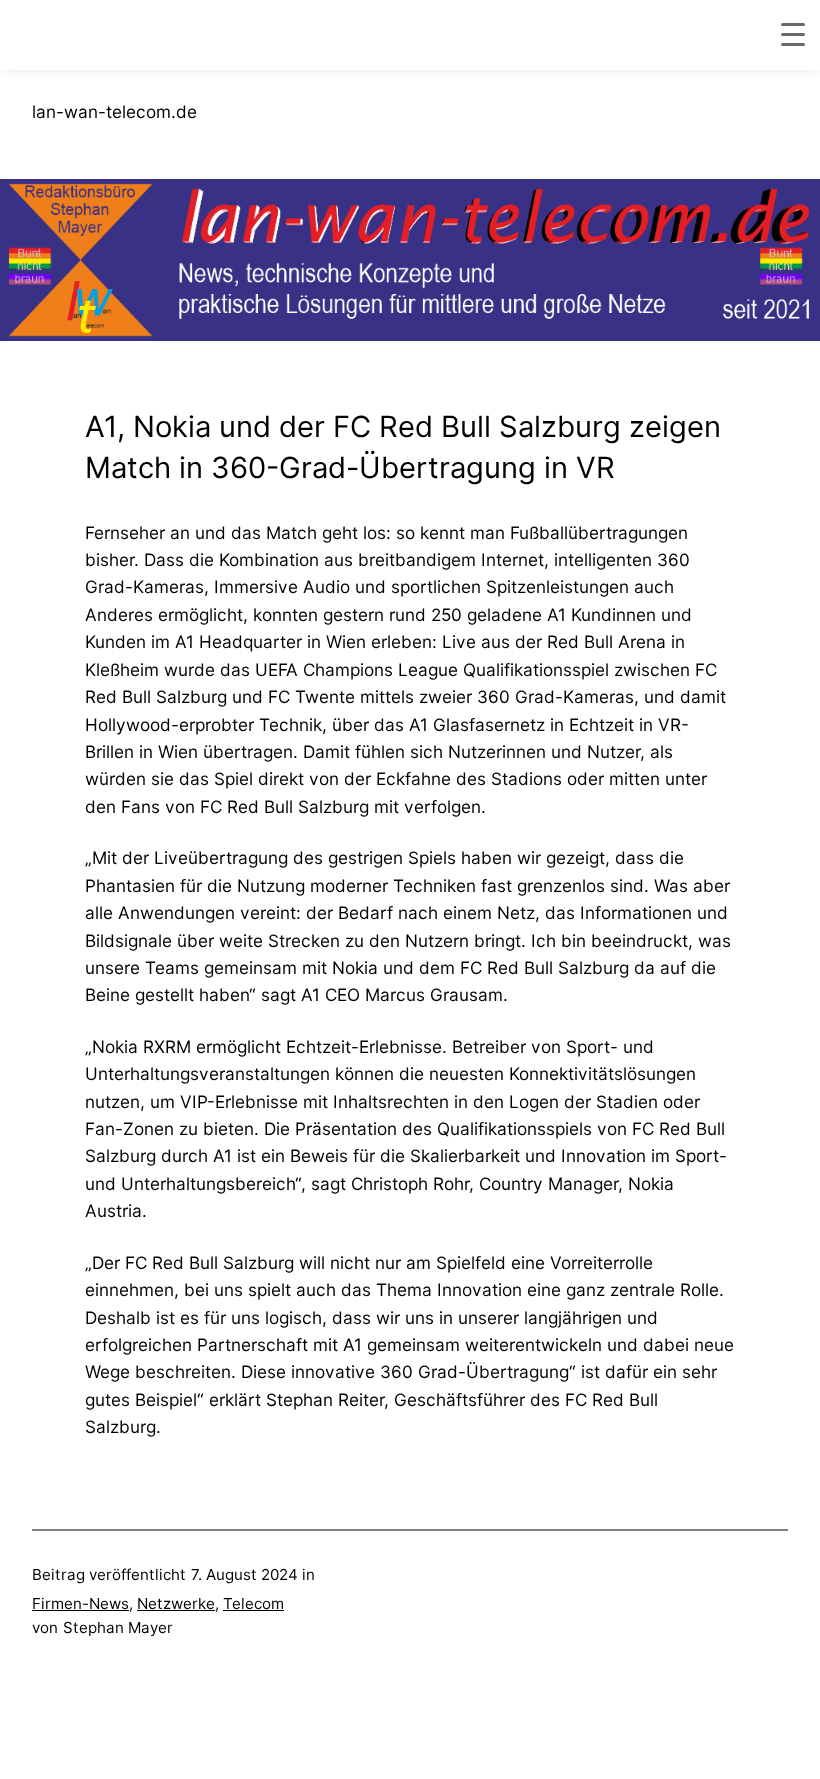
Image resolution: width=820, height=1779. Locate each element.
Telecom (253, 1603)
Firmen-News (80, 1603)
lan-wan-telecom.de (114, 111)
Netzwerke (176, 1603)
